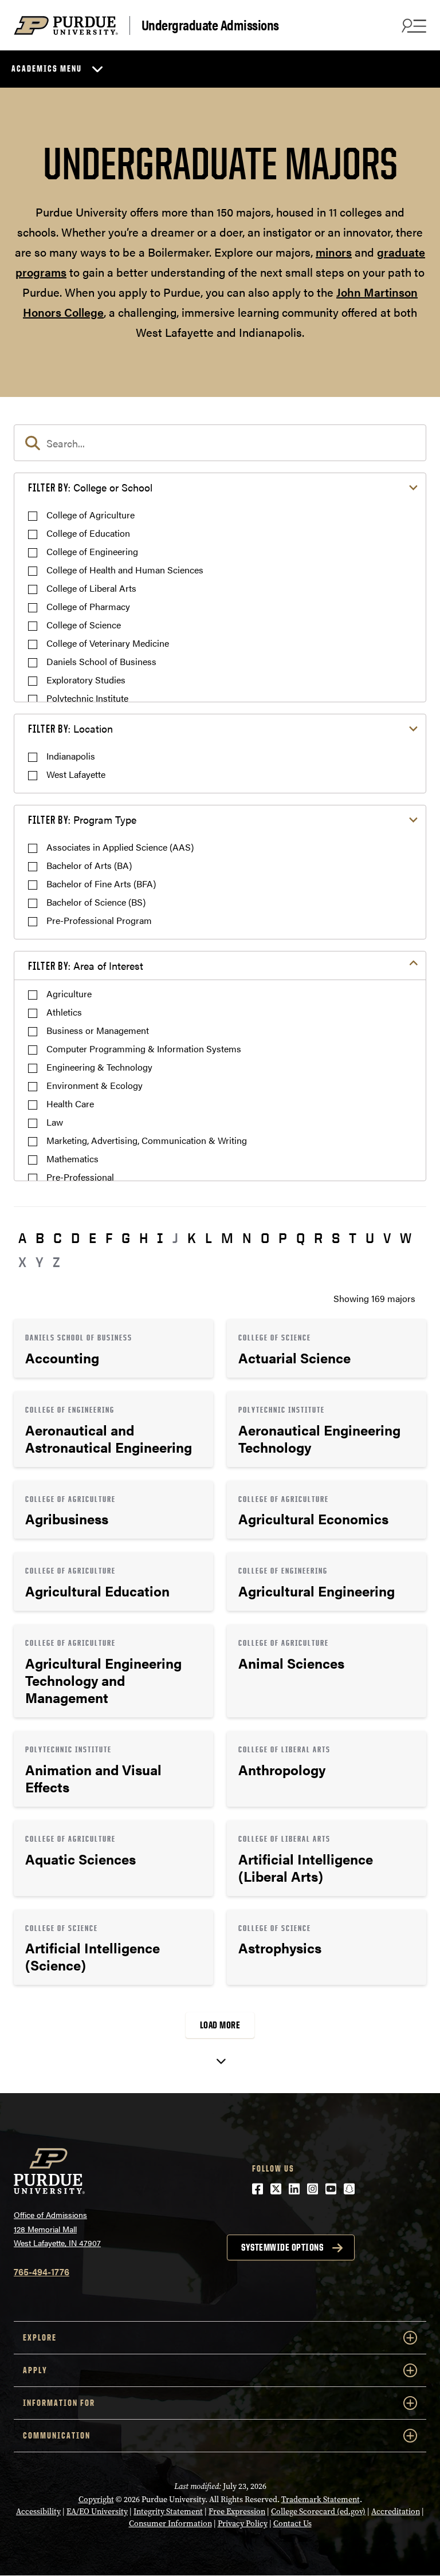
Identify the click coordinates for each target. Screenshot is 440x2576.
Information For (59, 2403)
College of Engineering (92, 551)
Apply (35, 2370)
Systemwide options (282, 2247)
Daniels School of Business (101, 661)
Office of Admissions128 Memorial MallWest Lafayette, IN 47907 (57, 2229)
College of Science (84, 625)
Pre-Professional (80, 1177)
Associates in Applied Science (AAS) (120, 847)
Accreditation (396, 2512)
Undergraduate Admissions (210, 25)
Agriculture (69, 994)
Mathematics (72, 1159)
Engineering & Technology (99, 1067)
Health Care (70, 1104)
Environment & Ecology (95, 1085)
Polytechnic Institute (87, 698)
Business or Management (98, 1030)
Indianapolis (71, 756)
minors (334, 252)
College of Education (88, 533)
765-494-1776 (42, 2272)
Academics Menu (47, 68)
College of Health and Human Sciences (125, 570)
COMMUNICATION (57, 2435)
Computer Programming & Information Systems (144, 1049)
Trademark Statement (321, 2500)
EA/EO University (97, 2512)
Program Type (82, 819)
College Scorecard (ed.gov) (318, 2512)
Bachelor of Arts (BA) (89, 865)
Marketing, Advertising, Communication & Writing (147, 1140)
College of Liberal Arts (91, 588)
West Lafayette (76, 774)
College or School (90, 487)
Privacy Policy (243, 2524)
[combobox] (220, 443)
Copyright (96, 2500)
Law (55, 1122)
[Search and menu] (412, 25)
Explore (40, 2337)
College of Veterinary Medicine (108, 643)
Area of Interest (86, 965)
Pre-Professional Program (99, 920)
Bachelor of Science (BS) (96, 902)
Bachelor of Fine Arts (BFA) (101, 884)
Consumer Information (170, 2524)
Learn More (113, 1348)
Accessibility (38, 2512)
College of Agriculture (91, 515)
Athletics (64, 1012)
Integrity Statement (168, 2512)
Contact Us (292, 2524)
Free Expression (237, 2512)
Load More (220, 2025)
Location (70, 728)
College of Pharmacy (88, 606)
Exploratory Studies (86, 680)
